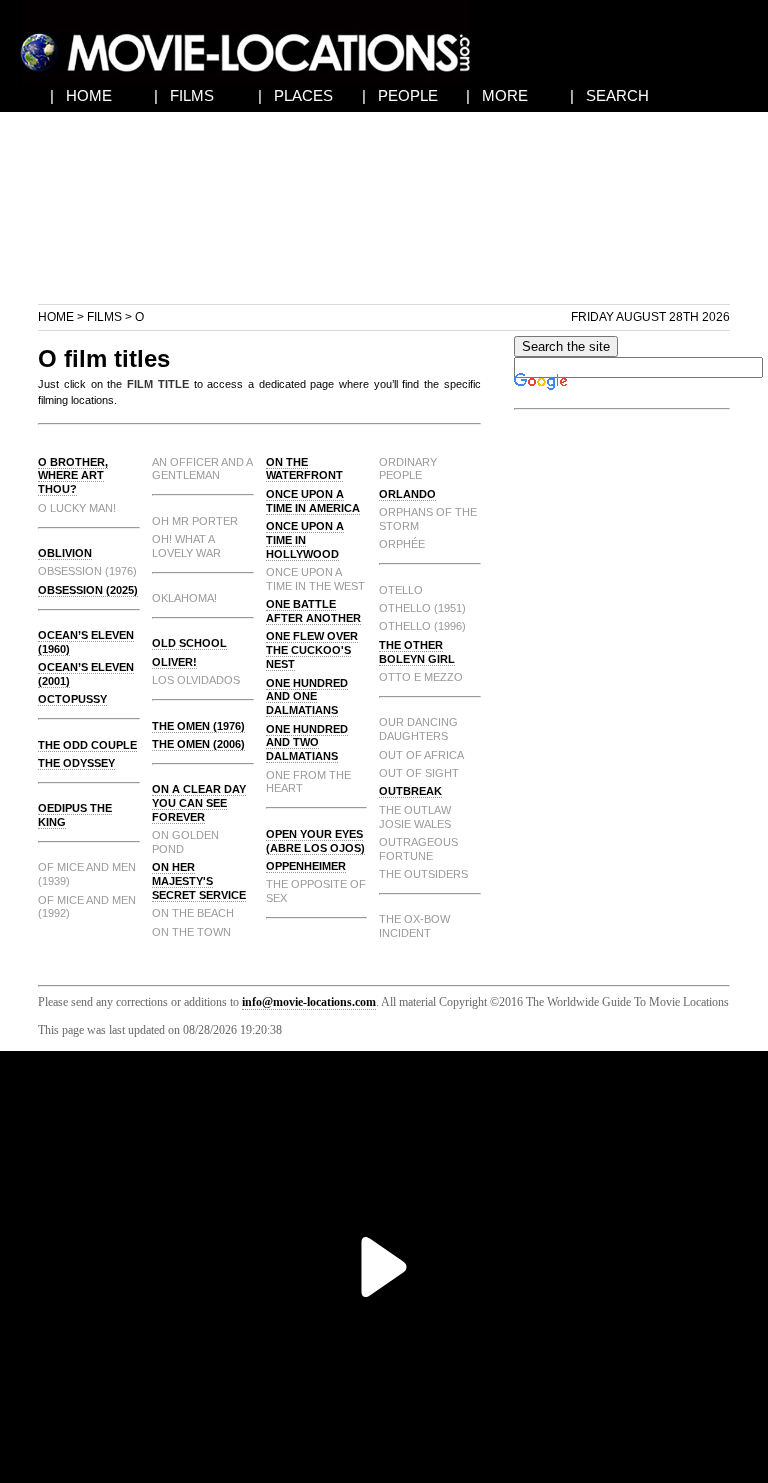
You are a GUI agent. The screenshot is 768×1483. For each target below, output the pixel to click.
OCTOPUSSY (72, 699)
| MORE (497, 95)
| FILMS (184, 95)
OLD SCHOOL (189, 643)
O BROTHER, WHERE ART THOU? (73, 476)
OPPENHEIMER (306, 866)
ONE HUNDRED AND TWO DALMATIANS (307, 743)
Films (104, 317)
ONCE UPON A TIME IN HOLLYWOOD (305, 540)
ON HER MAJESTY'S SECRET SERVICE (199, 881)
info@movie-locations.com (309, 1002)
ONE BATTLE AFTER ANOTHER (313, 611)
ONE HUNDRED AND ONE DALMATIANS (307, 697)
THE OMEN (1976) (198, 726)
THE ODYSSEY (76, 763)
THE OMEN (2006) (198, 744)
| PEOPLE (400, 95)
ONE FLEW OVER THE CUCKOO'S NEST (312, 650)
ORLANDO (407, 494)
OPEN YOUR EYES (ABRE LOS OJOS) (315, 841)
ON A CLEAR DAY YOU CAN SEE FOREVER (199, 803)
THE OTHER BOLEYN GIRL (417, 652)
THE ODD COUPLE (87, 745)
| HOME (81, 95)
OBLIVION (65, 553)
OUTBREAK (410, 791)
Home (56, 317)
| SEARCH (609, 95)
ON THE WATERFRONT (304, 469)
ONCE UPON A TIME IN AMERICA (313, 501)
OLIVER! (174, 662)
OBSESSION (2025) (88, 590)
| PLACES (295, 95)
